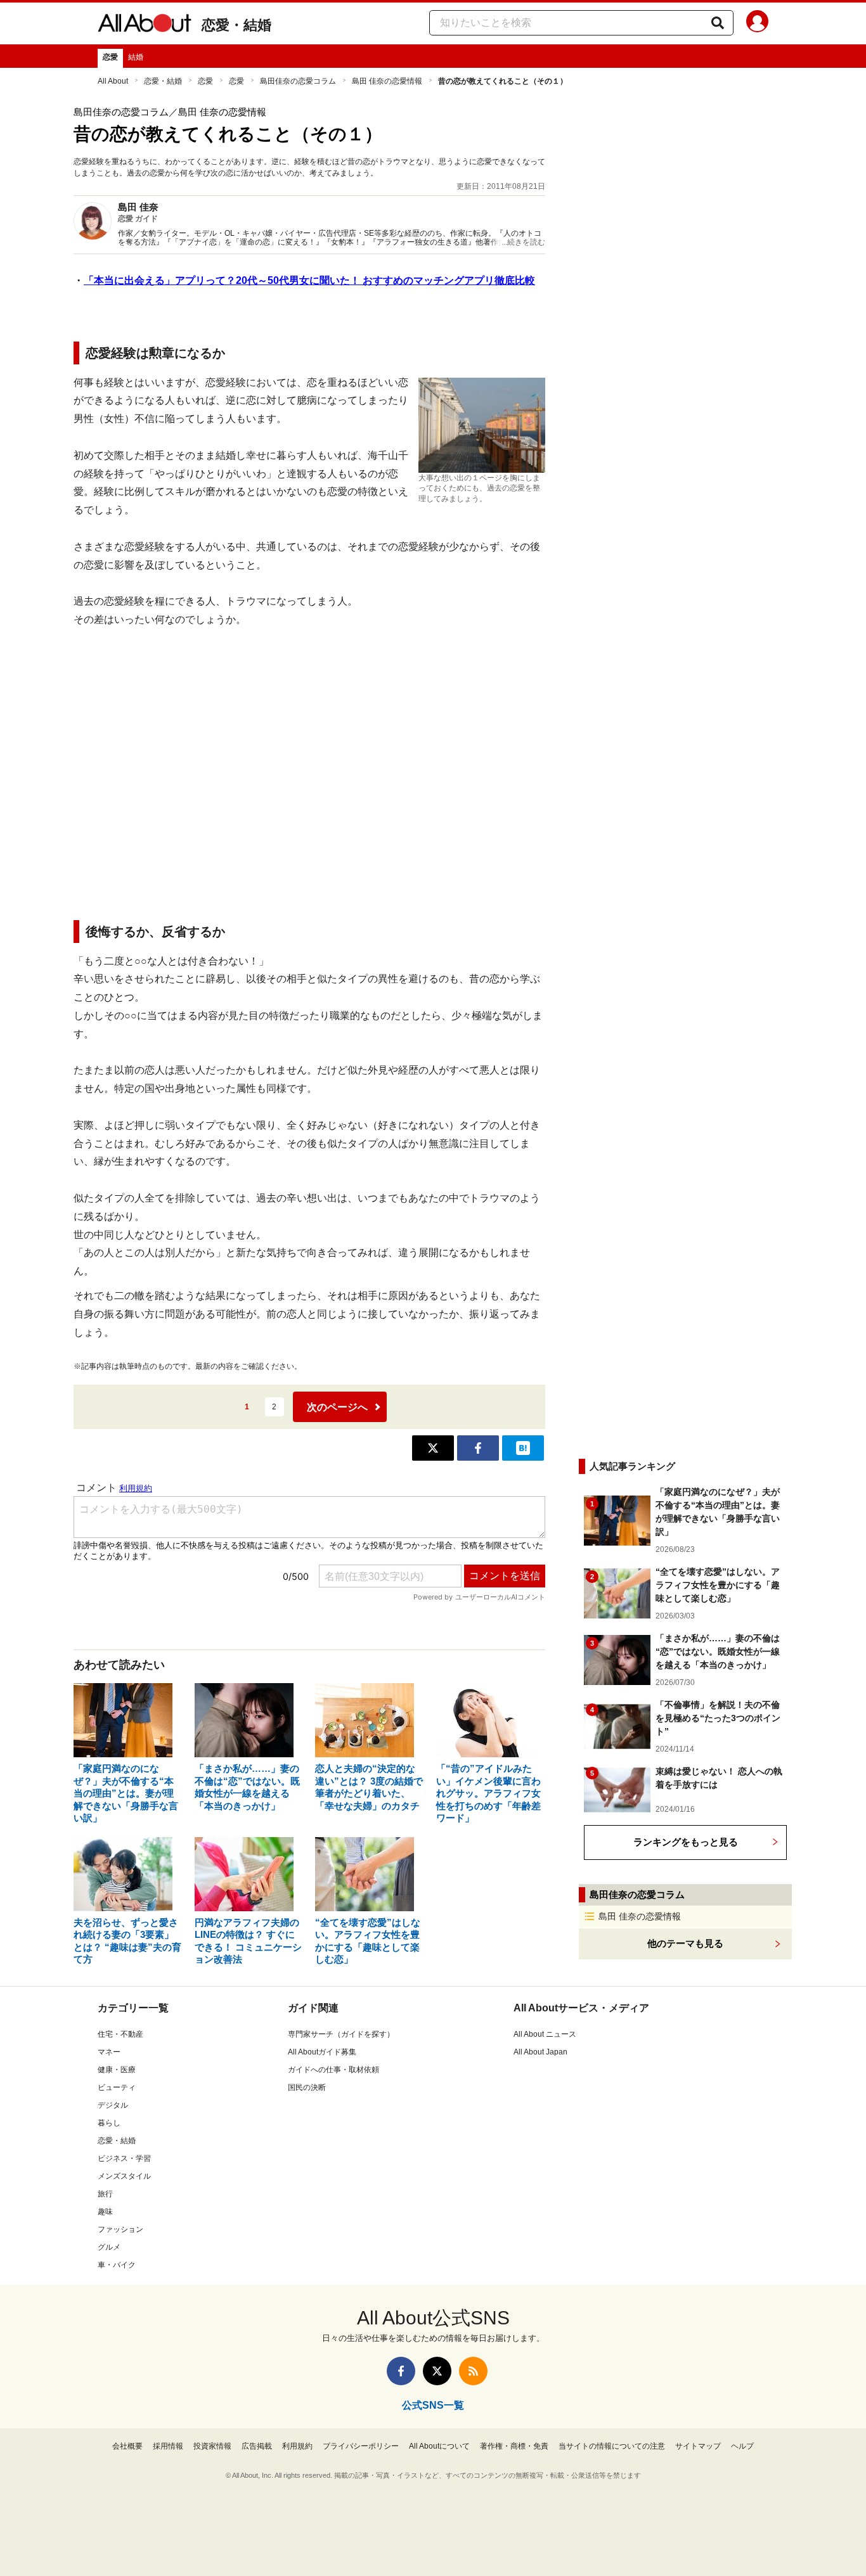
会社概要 (127, 2446)
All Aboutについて (439, 2446)
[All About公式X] (437, 2371)
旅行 (105, 2194)
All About (113, 81)
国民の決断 (307, 2087)
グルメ (109, 2247)
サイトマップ (698, 2446)
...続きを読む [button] (523, 242)
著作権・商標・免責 (514, 2446)
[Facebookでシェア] (478, 1448)
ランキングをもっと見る (686, 1842)
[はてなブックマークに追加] (523, 1448)
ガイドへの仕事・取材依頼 (333, 2070)
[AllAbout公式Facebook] (401, 2371)
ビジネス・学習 (124, 2158)
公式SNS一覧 (433, 2405)
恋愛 (110, 57)
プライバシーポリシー (361, 2446)
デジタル (113, 2105)
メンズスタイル (124, 2176)
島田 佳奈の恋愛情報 (387, 81)
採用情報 (168, 2446)
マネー (109, 2052)
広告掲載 (257, 2446)
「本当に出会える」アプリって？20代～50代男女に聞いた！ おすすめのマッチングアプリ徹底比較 (309, 280)
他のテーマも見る (685, 1943)
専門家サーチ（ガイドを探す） (341, 2034)
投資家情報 (212, 2446)
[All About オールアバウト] (145, 25)
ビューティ (117, 2087)
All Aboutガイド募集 (322, 2052)
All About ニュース (545, 2034)
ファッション (120, 2229)
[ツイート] (433, 1448)
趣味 (105, 2212)
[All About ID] (757, 23)
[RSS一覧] (473, 2371)
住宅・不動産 (120, 2034)
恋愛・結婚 (236, 25)
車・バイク (117, 2265)
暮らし (109, 2123)
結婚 (136, 57)
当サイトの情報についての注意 (612, 2446)
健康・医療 (117, 2070)
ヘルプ (742, 2446)
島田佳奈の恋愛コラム (298, 81)
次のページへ (337, 1407)
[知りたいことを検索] (718, 23)
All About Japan (540, 2052)
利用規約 (297, 2446)
